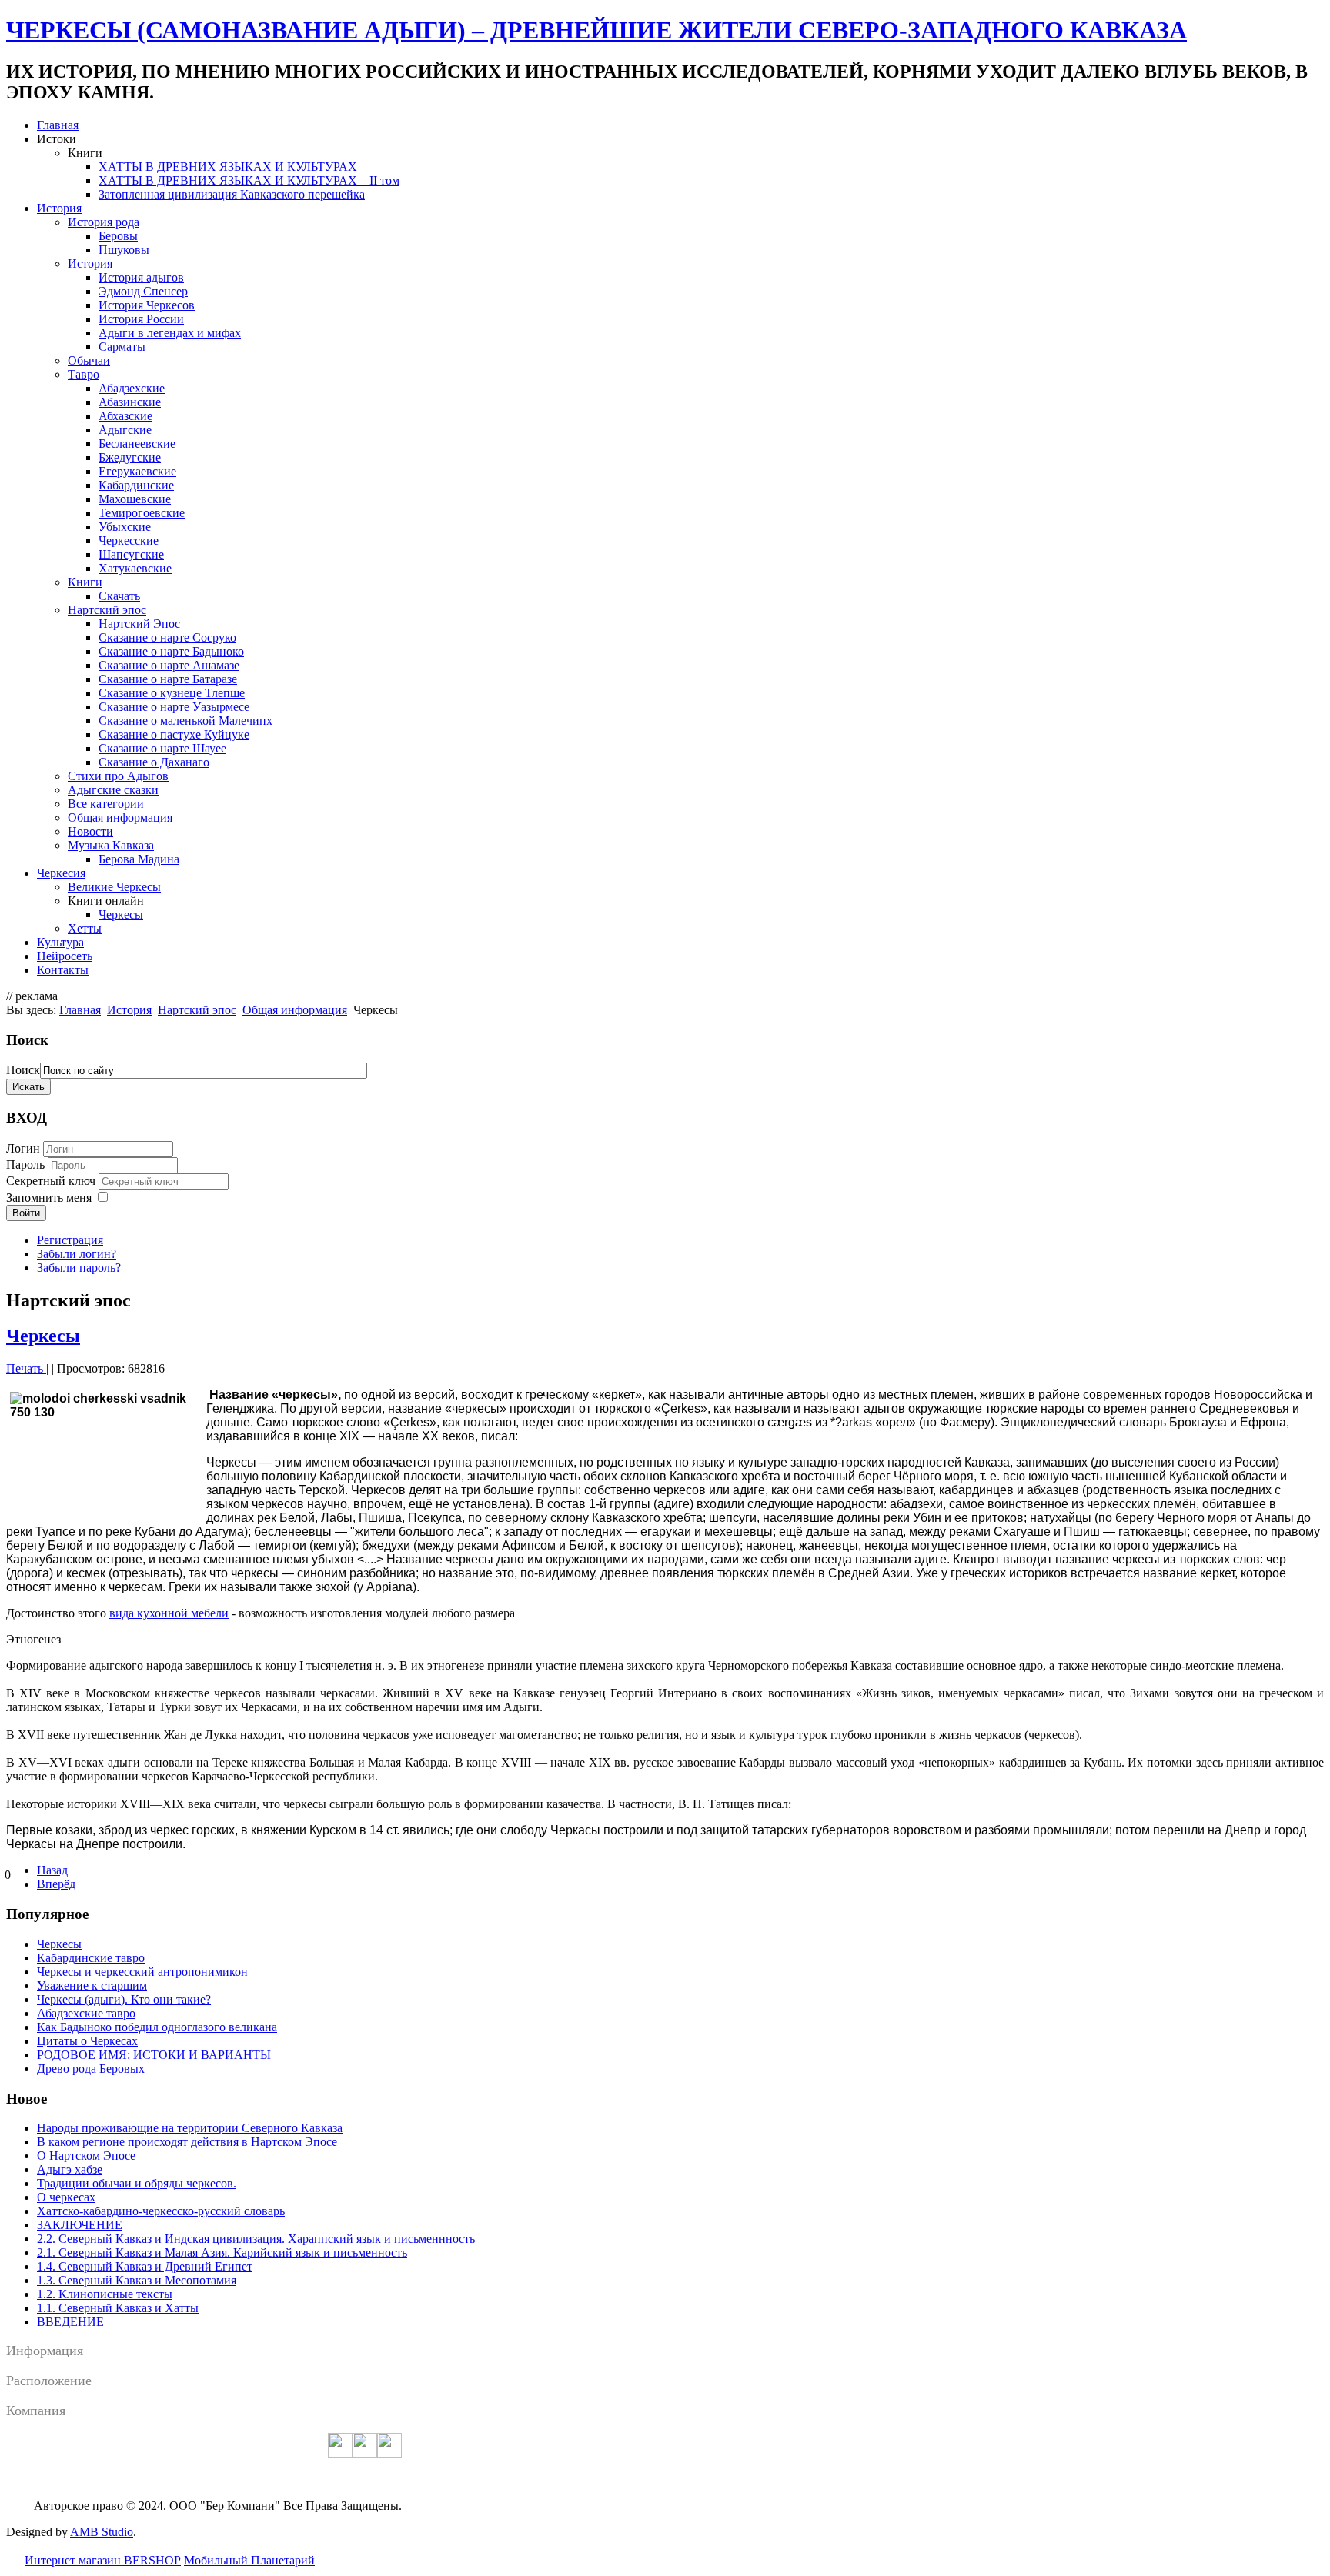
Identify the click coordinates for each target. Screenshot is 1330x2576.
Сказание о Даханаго (154, 762)
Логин (23, 1148)
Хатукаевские (135, 568)
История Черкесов (147, 305)
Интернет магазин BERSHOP (103, 2560)
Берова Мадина (139, 859)
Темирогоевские (142, 513)
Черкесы (121, 914)
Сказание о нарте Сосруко (167, 637)
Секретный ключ (52, 1181)
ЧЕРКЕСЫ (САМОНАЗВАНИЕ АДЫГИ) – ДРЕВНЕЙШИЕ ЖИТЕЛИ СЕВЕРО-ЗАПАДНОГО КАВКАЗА (596, 30)
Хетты (85, 928)
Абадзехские (132, 388)
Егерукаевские (137, 471)
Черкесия (61, 873)
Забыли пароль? (79, 1268)
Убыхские (125, 527)
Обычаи (89, 360)
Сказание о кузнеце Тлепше (172, 693)
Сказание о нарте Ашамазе (169, 665)
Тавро (84, 374)
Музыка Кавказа (111, 845)
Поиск (23, 1070)
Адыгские (125, 430)
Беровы (118, 236)
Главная (58, 125)
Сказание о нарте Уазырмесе (174, 707)
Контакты (63, 970)
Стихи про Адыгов (118, 776)
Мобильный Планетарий (249, 2560)
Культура (60, 942)
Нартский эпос (107, 610)
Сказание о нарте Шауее (162, 748)
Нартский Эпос (139, 624)
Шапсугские (131, 554)
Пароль (27, 1165)
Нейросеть (65, 956)
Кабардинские (136, 485)
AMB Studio (102, 2532)
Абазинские (130, 402)
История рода (104, 222)
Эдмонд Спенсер (143, 291)
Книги (85, 582)
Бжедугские (130, 457)
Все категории (106, 804)
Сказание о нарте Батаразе (168, 679)
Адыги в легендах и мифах (170, 333)
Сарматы (122, 347)
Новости (90, 831)
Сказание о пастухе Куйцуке (174, 734)
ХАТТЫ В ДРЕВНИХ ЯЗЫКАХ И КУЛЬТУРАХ (228, 167)
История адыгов (141, 277)
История (59, 208)
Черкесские (129, 541)
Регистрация (70, 1240)
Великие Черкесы (114, 887)
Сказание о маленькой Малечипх (185, 721)
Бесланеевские (137, 444)
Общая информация (120, 818)
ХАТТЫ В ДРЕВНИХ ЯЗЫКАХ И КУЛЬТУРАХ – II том (249, 180)
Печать (26, 1368)
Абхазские (125, 416)
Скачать (119, 596)
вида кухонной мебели (169, 1613)
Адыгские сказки (113, 790)
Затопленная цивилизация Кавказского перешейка (232, 194)
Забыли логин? (77, 1254)
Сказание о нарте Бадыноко (171, 651)
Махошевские (135, 499)
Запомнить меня (49, 1198)
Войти (26, 1213)
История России (141, 319)
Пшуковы (124, 250)
